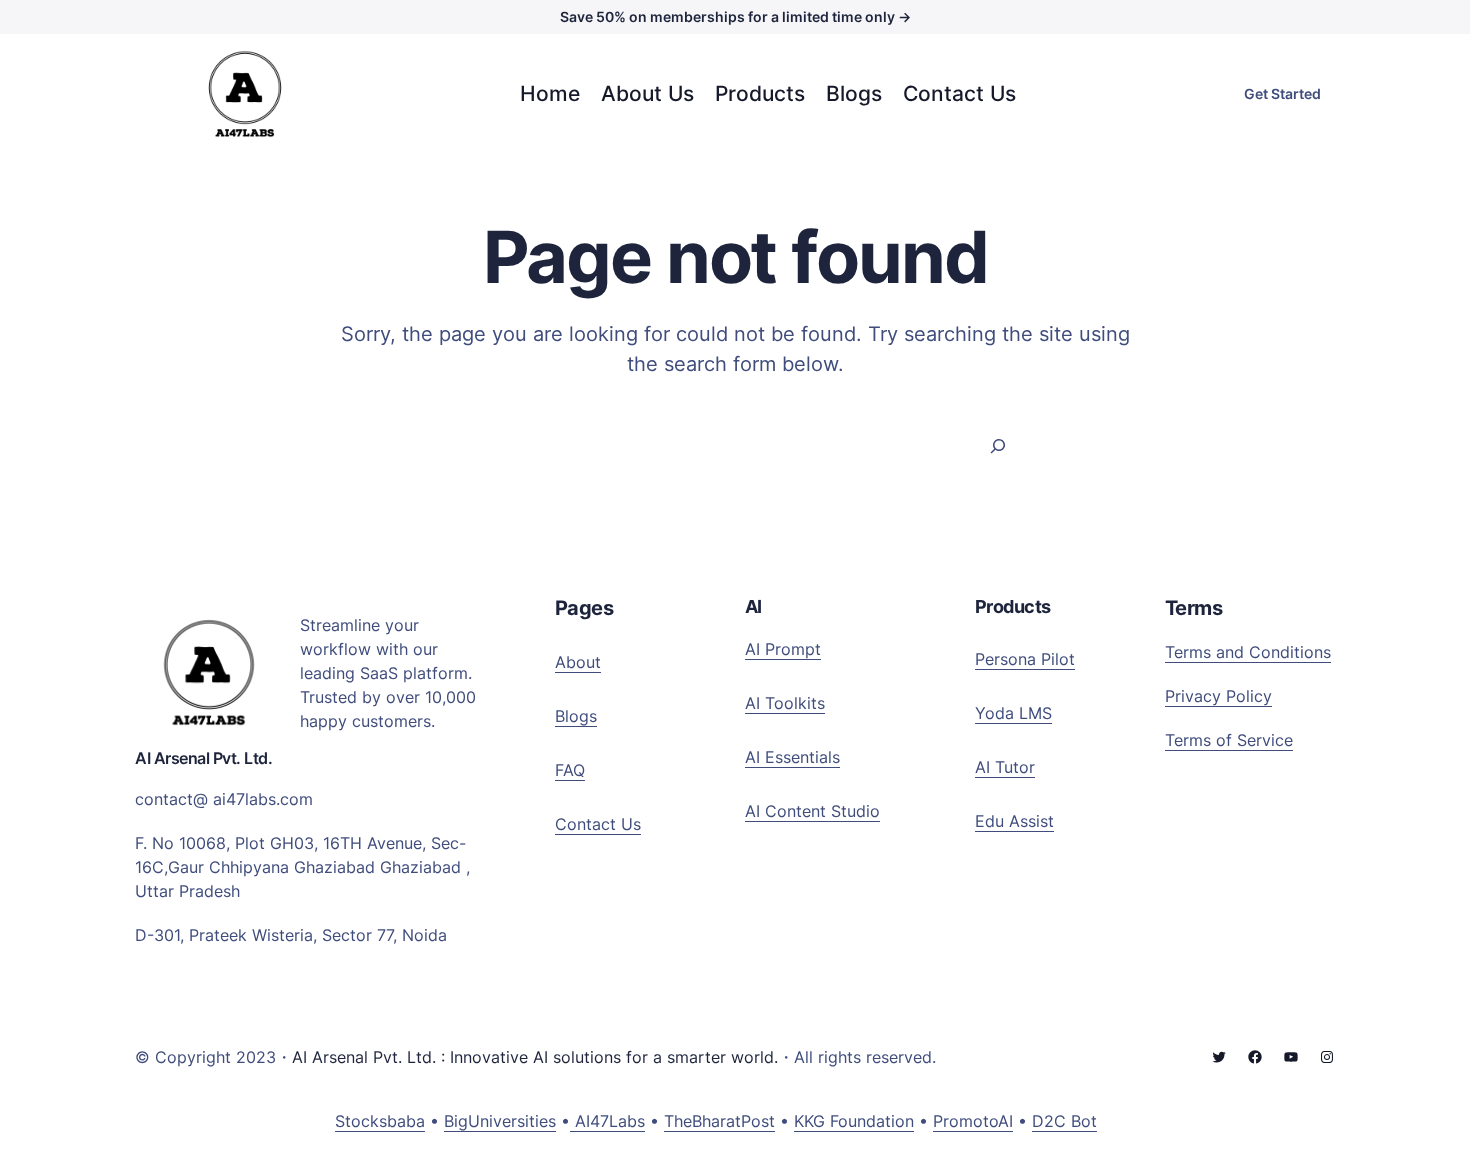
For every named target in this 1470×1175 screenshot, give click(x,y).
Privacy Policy (1218, 696)
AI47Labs (607, 1121)
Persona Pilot (1025, 659)
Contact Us (598, 824)
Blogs (576, 716)
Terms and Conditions (1248, 652)
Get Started (1282, 93)
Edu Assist (1014, 821)
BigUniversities (500, 1121)
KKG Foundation (854, 1121)
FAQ (570, 770)
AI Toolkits (785, 703)
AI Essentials (792, 757)
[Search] (998, 445)
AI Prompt (783, 649)
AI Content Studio (812, 811)
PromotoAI (973, 1121)
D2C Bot (1064, 1121)
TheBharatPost (719, 1121)
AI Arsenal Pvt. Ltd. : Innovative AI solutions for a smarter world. (535, 1057)
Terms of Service (1229, 740)
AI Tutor (1005, 767)
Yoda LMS (1013, 713)
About (578, 662)
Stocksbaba (380, 1121)
